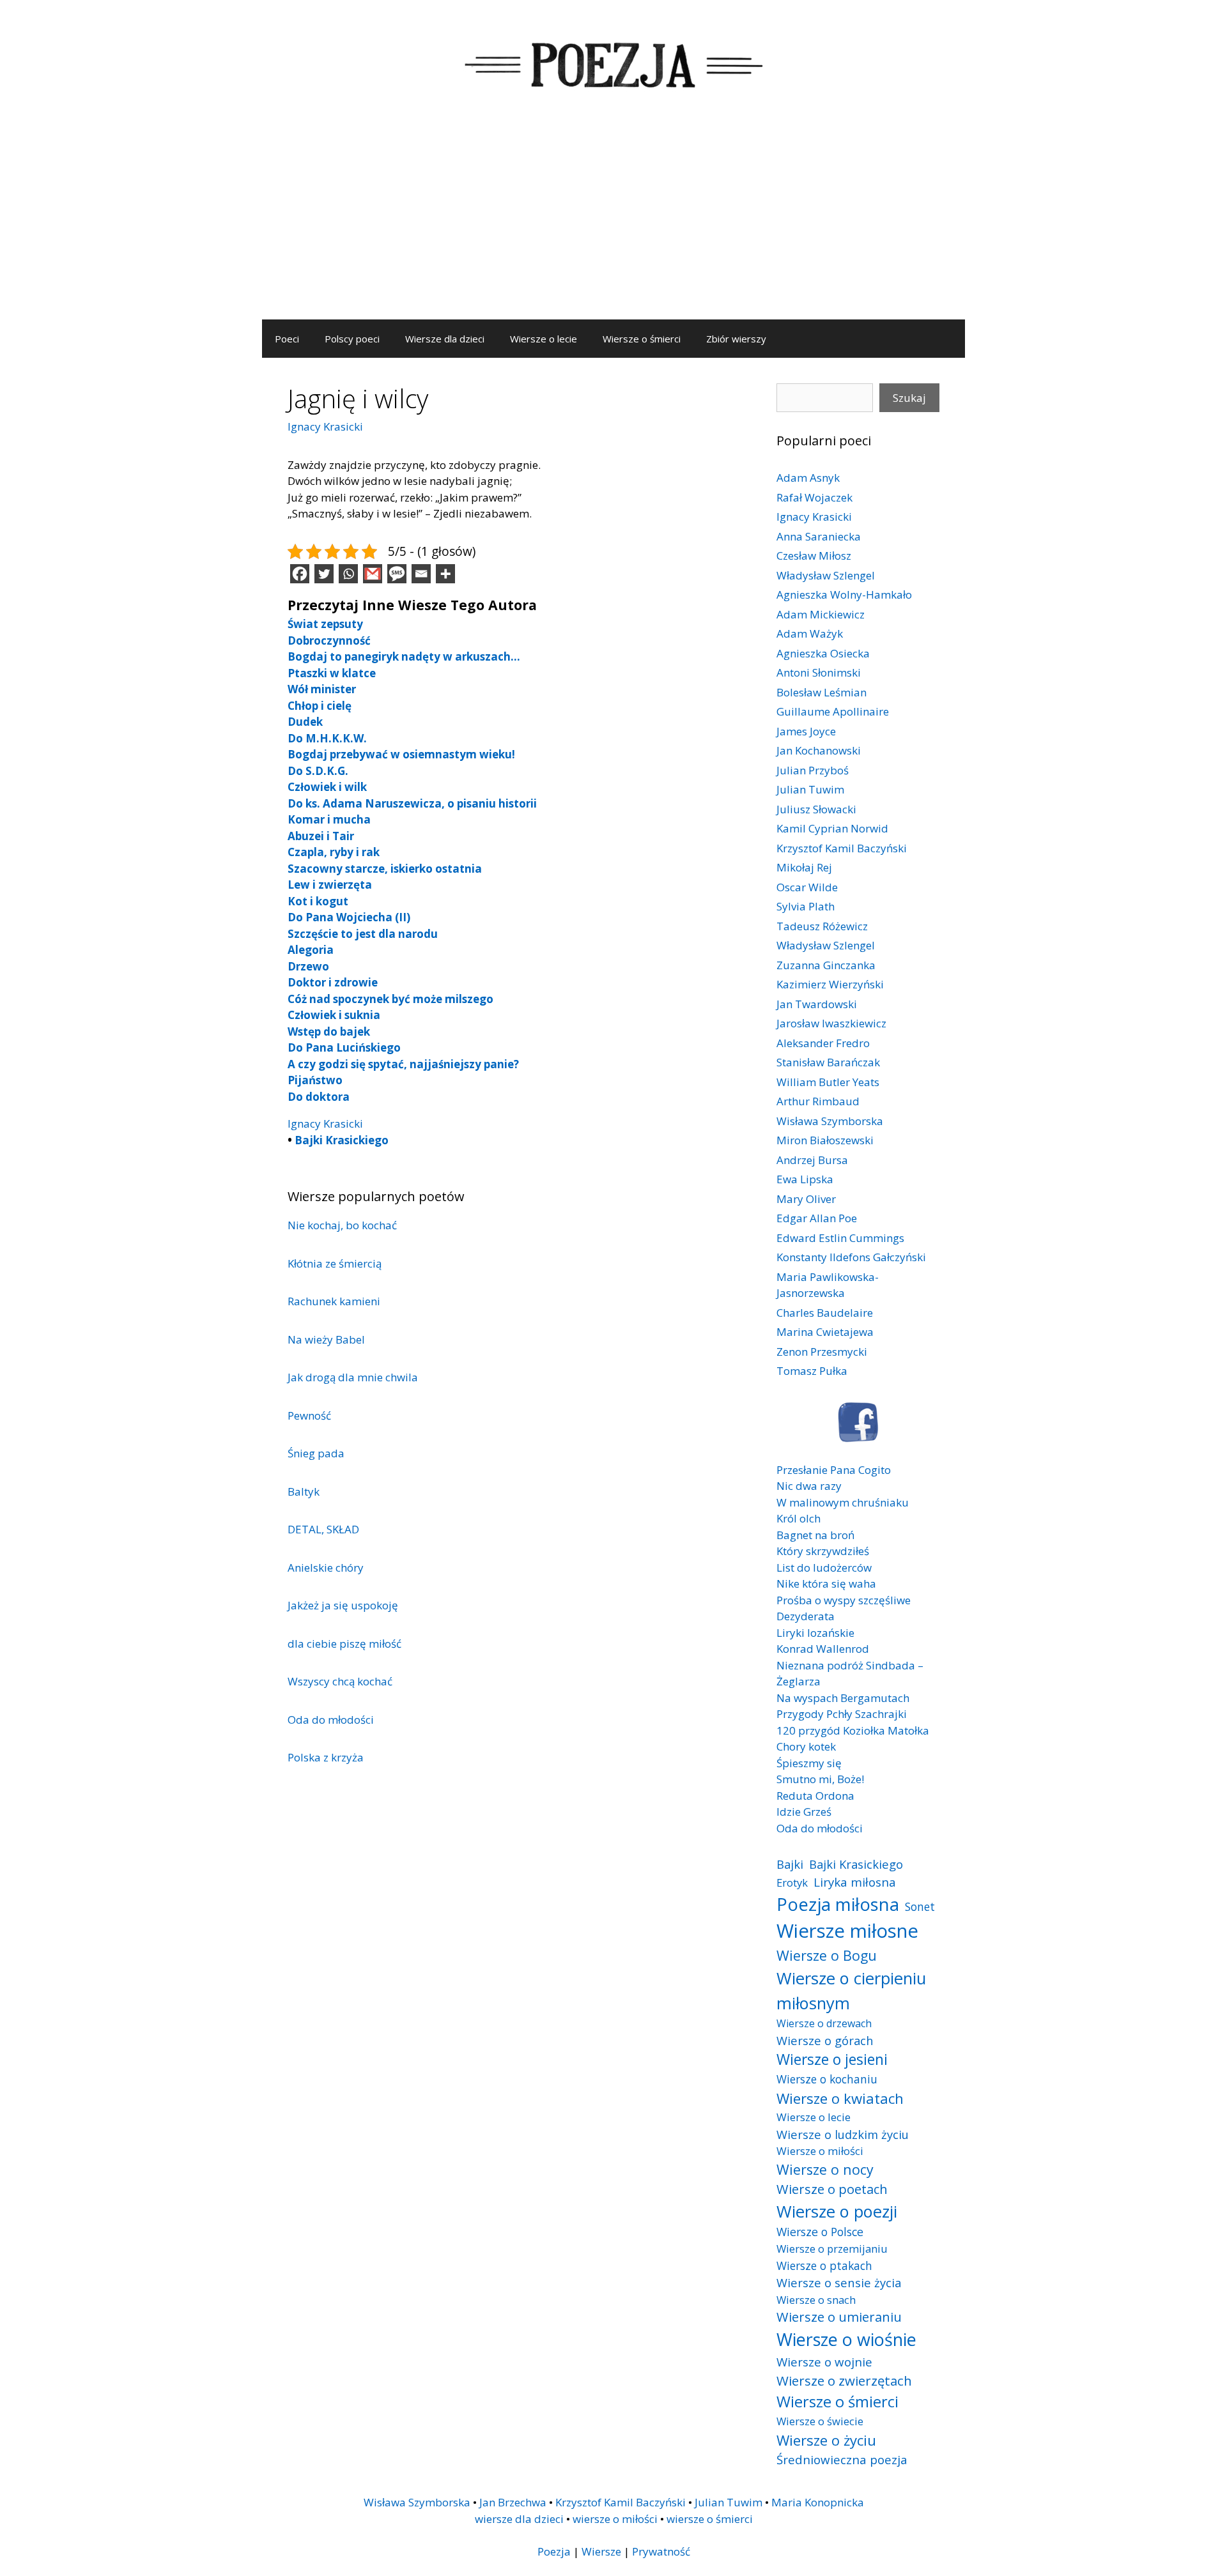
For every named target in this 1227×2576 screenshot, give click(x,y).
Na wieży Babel (326, 1339)
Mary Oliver (806, 1199)
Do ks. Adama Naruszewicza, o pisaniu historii (412, 803)
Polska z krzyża (326, 1757)
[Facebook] (300, 574)
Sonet (920, 1906)
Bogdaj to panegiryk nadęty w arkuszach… (404, 656)
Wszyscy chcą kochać (340, 1681)
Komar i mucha (329, 819)
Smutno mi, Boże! (820, 1779)
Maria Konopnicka (818, 2502)
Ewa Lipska (805, 1179)
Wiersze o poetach (832, 2189)
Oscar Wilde (807, 887)
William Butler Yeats (828, 1082)
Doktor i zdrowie (333, 982)
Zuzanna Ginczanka (826, 965)
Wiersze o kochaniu (827, 2079)
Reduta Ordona (815, 1796)
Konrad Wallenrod (823, 1649)
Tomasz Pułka (812, 1371)
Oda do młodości (331, 1720)
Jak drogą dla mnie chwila (353, 1377)
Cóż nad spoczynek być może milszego (390, 999)
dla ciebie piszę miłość (344, 1644)
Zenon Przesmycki (822, 1352)
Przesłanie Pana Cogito (834, 1470)
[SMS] (397, 574)
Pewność (309, 1415)
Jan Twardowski (817, 1004)
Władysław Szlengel (826, 575)
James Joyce (806, 731)
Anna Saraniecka (819, 536)
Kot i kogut (318, 901)
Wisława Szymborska (830, 1121)
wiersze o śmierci (710, 2519)
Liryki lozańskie (815, 1633)
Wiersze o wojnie (824, 2362)
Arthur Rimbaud (818, 1101)
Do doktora (319, 1097)
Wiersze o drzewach (824, 2023)
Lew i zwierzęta (330, 885)
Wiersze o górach (825, 2040)
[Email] (421, 574)
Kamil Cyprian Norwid (832, 828)
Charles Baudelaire (825, 1313)
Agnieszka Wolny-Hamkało (844, 594)
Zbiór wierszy (736, 339)
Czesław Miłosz (814, 556)
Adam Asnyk (808, 478)
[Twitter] (324, 574)
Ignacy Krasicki (325, 426)
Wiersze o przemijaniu (832, 2249)
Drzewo (308, 966)
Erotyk (792, 1882)
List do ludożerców (824, 1568)
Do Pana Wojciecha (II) (349, 917)
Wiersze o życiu (826, 2440)
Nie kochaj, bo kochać (342, 1225)
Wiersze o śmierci (642, 339)
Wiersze (601, 2551)
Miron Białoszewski (825, 1140)
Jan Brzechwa (513, 2502)
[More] (445, 574)
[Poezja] (613, 63)
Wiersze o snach (816, 2300)
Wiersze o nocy (825, 2169)
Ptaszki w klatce (332, 673)
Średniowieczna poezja (842, 2459)
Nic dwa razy (809, 1486)
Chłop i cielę (320, 706)
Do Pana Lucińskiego (344, 1047)
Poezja (554, 2551)
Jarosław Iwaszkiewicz (831, 1023)
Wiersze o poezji (837, 2211)
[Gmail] (373, 574)
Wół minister (322, 689)
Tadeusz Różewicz (822, 926)
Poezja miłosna (838, 1904)
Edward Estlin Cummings (840, 1238)
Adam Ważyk (810, 633)
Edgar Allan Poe (817, 1218)
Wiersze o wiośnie (846, 2339)
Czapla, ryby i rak (334, 852)
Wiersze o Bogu (827, 1955)
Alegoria (311, 950)
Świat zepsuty (325, 624)
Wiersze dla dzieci (445, 339)
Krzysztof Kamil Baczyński (842, 848)
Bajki (790, 1864)
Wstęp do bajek (329, 1031)
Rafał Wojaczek (814, 497)
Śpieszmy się (809, 1763)
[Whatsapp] (348, 574)
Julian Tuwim (810, 789)
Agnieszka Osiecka (823, 653)
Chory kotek (806, 1746)
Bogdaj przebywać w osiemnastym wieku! (401, 754)
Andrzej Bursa (812, 1160)
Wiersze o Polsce (820, 2232)
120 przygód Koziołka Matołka (853, 1730)
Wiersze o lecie (544, 339)
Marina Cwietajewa (825, 1332)
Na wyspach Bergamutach (843, 1698)
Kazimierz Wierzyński (830, 984)
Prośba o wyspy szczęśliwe (844, 1600)
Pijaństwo (315, 1080)
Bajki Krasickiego (342, 1140)
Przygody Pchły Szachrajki (842, 1714)
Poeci (287, 339)
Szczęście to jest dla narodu (363, 934)
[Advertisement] (613, 224)
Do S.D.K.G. (318, 771)
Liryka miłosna (855, 1882)
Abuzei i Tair (321, 836)
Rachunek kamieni (334, 1301)
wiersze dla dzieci (519, 2519)
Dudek (305, 722)
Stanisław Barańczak (828, 1062)
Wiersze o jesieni (832, 2059)
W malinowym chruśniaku (843, 1502)
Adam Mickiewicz (821, 614)
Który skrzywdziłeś (823, 1551)
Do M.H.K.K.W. (327, 738)
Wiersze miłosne (847, 1931)
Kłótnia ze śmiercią (335, 1263)
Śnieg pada (316, 1453)
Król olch (799, 1518)
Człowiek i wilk (327, 787)
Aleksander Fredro (823, 1043)
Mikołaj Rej (804, 867)
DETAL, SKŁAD (323, 1529)
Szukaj (909, 398)
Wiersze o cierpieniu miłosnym (851, 1990)
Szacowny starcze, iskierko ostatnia (385, 869)
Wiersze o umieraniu (839, 2317)
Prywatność (661, 2551)
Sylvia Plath (806, 906)
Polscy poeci (352, 339)
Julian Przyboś (813, 770)
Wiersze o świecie (820, 2421)
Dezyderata (806, 1616)
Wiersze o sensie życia (839, 2282)
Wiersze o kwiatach (840, 2098)
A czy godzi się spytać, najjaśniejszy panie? (403, 1064)
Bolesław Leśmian (822, 692)
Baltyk (304, 1491)
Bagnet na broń (815, 1535)
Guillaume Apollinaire (833, 711)
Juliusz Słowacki (816, 809)
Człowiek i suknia (334, 1015)
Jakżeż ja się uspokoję (343, 1605)
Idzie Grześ (804, 1812)
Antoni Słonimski (819, 672)
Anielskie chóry (326, 1568)
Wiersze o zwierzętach (844, 2380)
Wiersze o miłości (820, 2151)
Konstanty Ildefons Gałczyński (851, 1257)
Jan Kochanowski (819, 750)
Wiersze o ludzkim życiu (843, 2134)
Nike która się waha (826, 1583)
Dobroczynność (329, 640)
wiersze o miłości (615, 2519)
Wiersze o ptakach (824, 2265)
